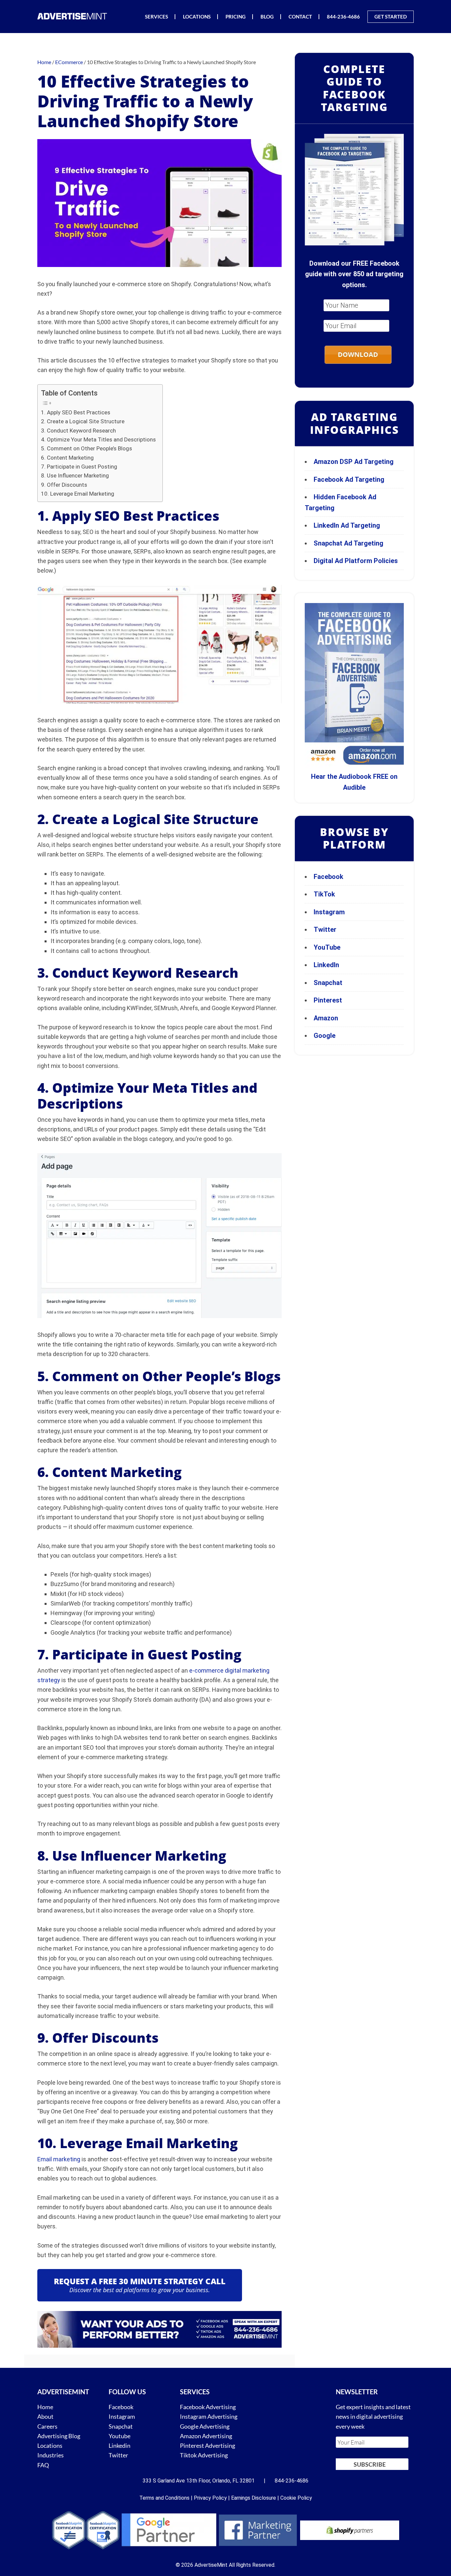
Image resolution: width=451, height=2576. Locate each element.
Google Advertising (205, 2426)
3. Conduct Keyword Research (78, 431)
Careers (47, 2426)
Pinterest (328, 1000)
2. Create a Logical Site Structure (83, 421)
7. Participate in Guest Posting (79, 467)
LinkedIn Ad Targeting (347, 525)
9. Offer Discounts (64, 485)
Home (45, 2407)
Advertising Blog (59, 2436)
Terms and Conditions (164, 2498)
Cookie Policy (296, 2498)
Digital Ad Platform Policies (356, 561)
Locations (50, 2445)
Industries (51, 2455)
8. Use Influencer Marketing (75, 475)
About (45, 2416)
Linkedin (120, 2445)
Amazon (326, 1018)
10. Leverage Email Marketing (78, 494)
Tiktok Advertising (204, 2455)
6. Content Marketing (67, 458)
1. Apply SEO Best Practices (76, 412)
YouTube (327, 947)
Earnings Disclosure (254, 2498)
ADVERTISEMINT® (74, 16)
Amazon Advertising (206, 2436)
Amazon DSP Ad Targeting (354, 462)
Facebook (329, 877)
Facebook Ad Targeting (350, 479)
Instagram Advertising (209, 2416)
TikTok (324, 894)
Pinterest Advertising (208, 2445)
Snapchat (328, 983)
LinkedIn (326, 965)
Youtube (120, 2436)
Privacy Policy (210, 2498)
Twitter (325, 929)
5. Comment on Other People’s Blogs (87, 448)
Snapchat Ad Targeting (348, 543)
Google (325, 1036)
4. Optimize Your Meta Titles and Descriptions (98, 439)
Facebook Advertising (208, 2407)
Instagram (329, 912)
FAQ (43, 2465)
